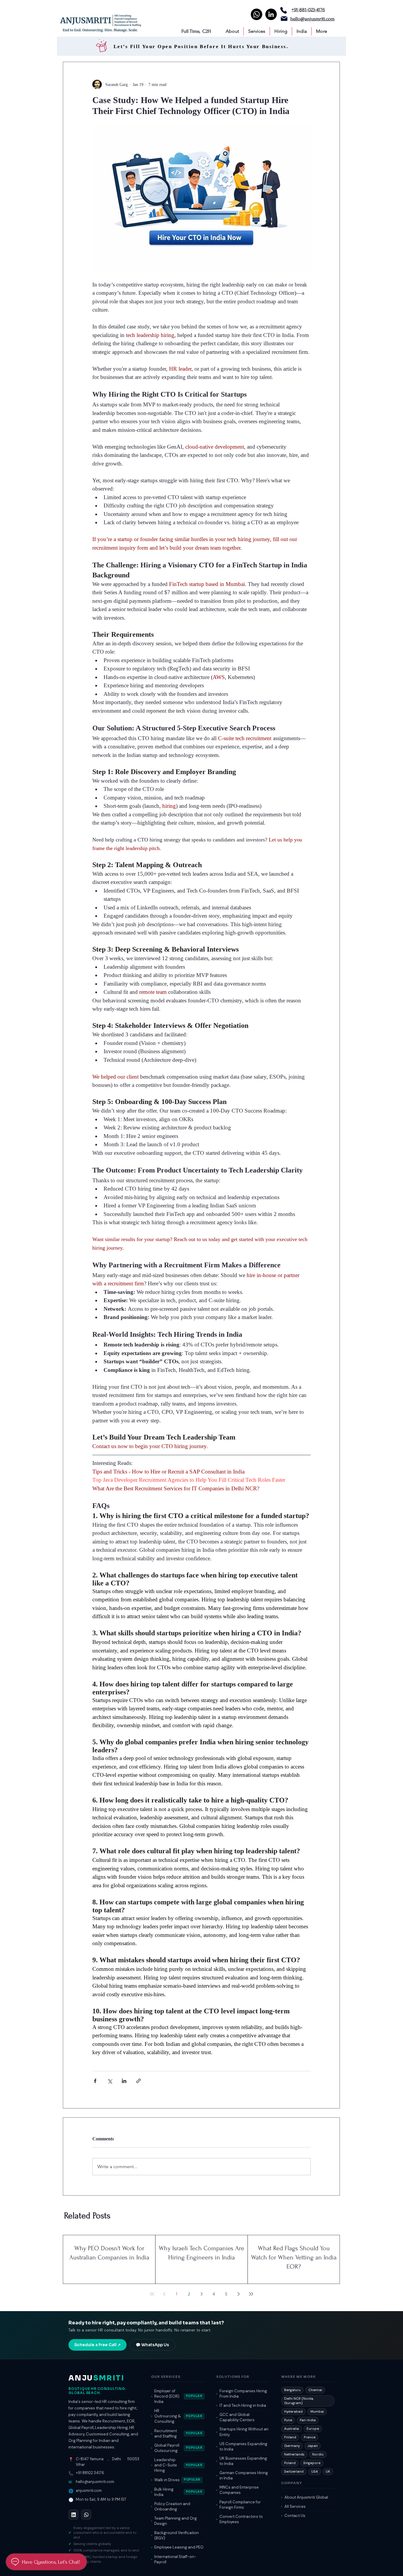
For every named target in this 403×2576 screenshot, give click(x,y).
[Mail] (284, 19)
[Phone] (284, 10)
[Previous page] (164, 2294)
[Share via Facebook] (95, 2081)
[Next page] (239, 2294)
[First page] (152, 2294)
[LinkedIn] (271, 14)
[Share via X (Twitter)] (110, 2081)
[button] (232, 31)
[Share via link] (139, 2081)
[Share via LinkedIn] (124, 2081)
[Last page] (251, 2294)
